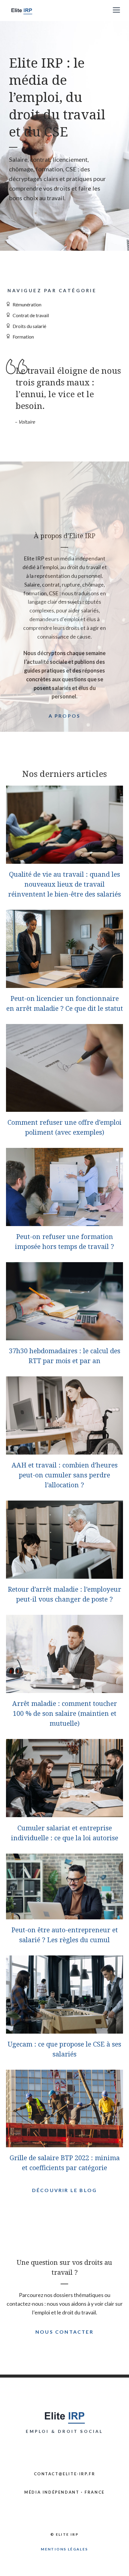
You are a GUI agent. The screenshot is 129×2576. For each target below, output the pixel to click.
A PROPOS (65, 716)
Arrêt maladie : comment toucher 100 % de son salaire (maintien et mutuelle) (65, 1713)
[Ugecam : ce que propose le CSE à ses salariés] (64, 2029)
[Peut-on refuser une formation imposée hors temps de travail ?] (64, 1222)
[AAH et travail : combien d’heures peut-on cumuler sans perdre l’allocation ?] (64, 1450)
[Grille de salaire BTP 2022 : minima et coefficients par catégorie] (64, 2143)
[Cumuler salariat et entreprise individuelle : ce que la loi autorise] (64, 1813)
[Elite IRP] (22, 11)
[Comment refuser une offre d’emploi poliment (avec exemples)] (64, 1108)
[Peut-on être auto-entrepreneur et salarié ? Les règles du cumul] (64, 1915)
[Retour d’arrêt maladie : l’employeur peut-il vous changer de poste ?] (64, 1574)
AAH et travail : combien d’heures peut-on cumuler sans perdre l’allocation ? (65, 1475)
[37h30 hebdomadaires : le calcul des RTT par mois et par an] (64, 1336)
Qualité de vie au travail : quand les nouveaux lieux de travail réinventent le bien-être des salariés (64, 884)
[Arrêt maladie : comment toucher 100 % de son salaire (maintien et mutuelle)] (64, 1688)
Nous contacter (64, 2332)
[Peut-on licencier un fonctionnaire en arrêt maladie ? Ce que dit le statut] (64, 983)
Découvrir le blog (64, 2190)
